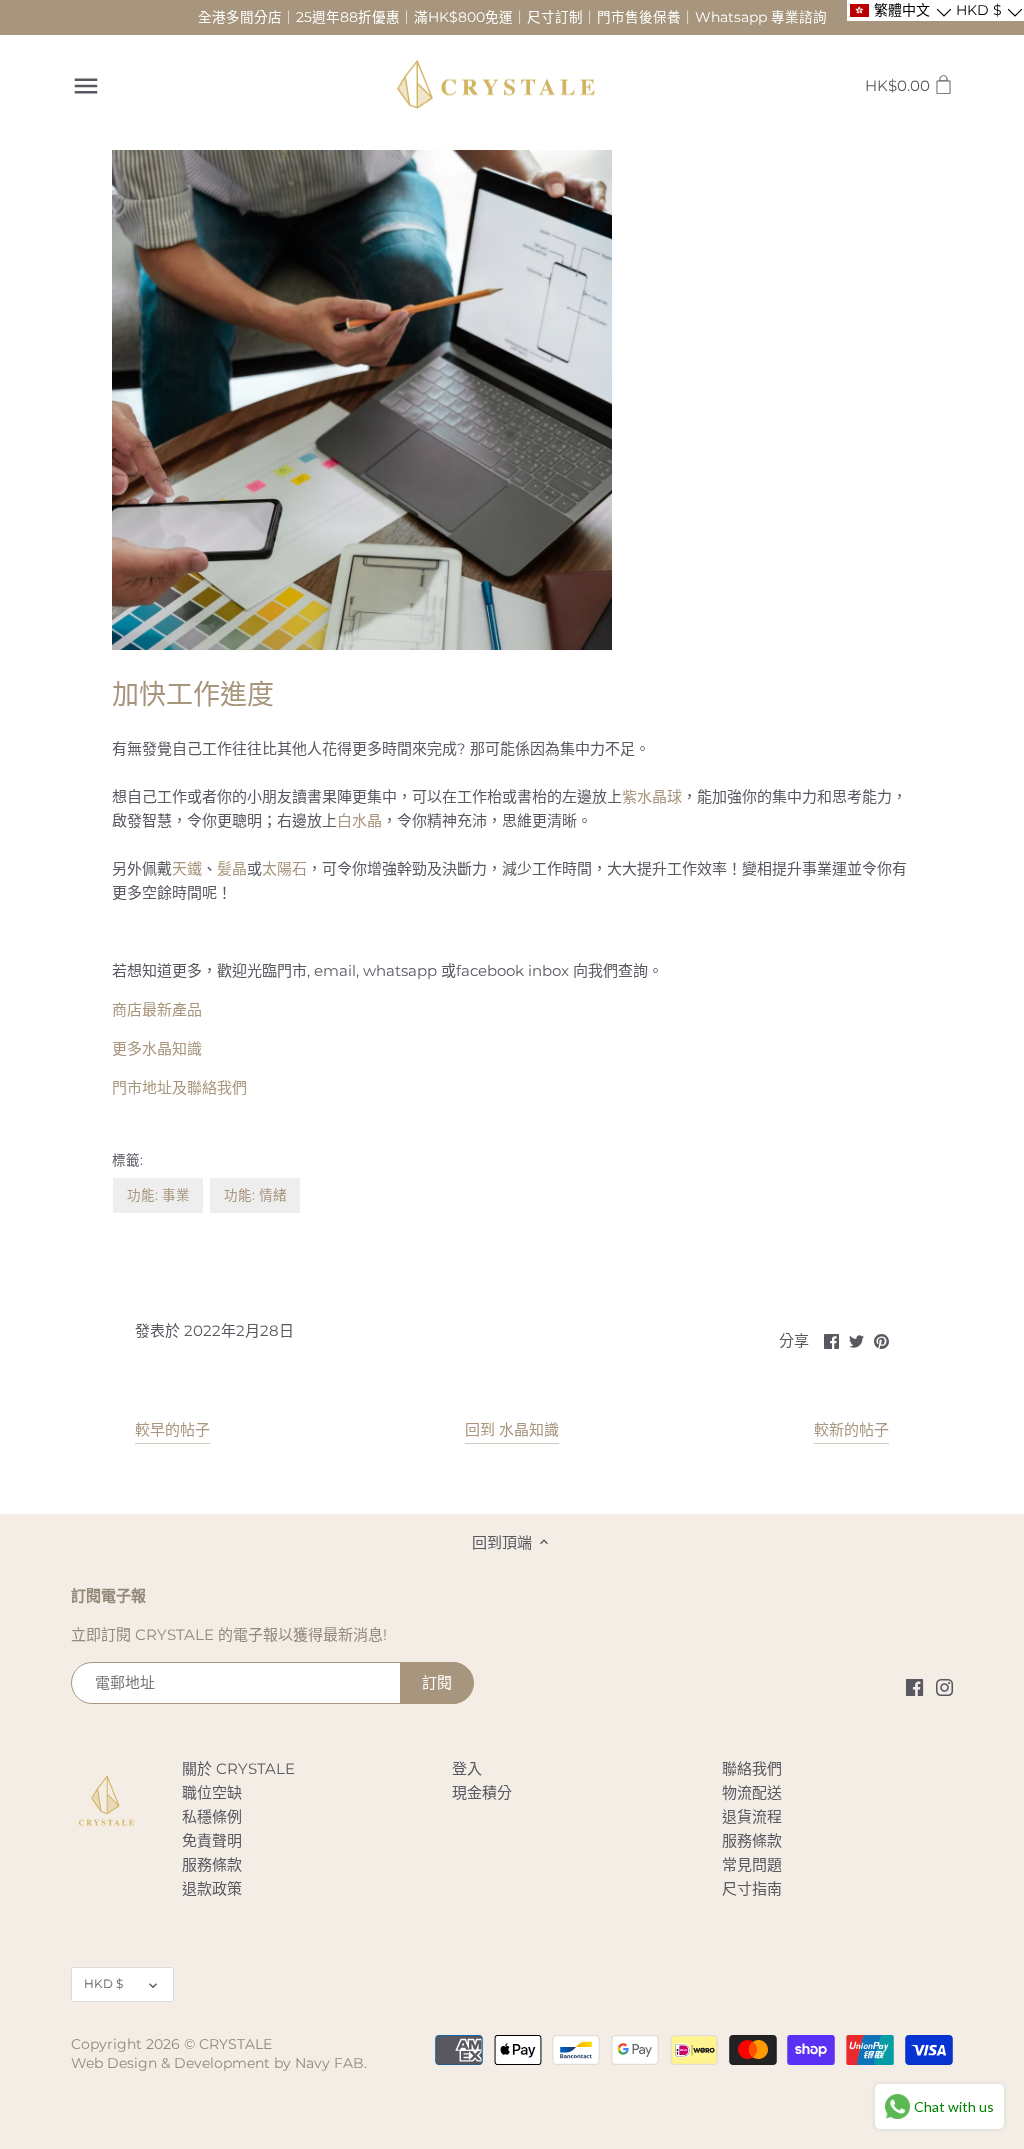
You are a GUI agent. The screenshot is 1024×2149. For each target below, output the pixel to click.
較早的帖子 (172, 1429)
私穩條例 (212, 1816)
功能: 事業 (158, 1195)
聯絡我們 (752, 1768)
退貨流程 (752, 1816)
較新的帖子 (851, 1429)
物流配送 (752, 1792)
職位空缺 (212, 1792)
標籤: (127, 1160)
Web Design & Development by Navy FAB (217, 2063)
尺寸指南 (752, 1888)
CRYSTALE (235, 2044)
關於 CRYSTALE (238, 1768)
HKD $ (103, 1983)
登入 (467, 1768)
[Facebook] (914, 1685)
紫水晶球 (652, 796)
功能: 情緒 (255, 1195)
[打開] (86, 86)
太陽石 (284, 868)
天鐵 (187, 868)
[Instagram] (944, 1685)
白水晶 (359, 820)
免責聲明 (212, 1840)
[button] (899, 10)
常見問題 (752, 1864)
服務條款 (212, 1864)
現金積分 (482, 1792)
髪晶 (232, 868)
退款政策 (212, 1888)
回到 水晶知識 (512, 1429)
